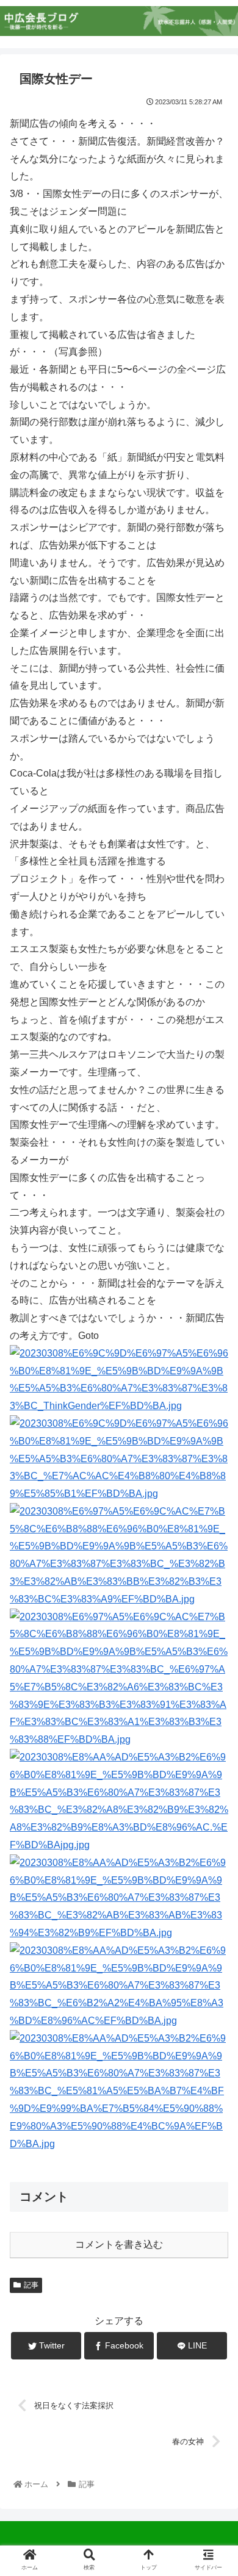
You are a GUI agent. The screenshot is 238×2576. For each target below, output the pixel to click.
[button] (214, 1598)
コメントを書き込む (119, 2244)
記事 (31, 2285)
